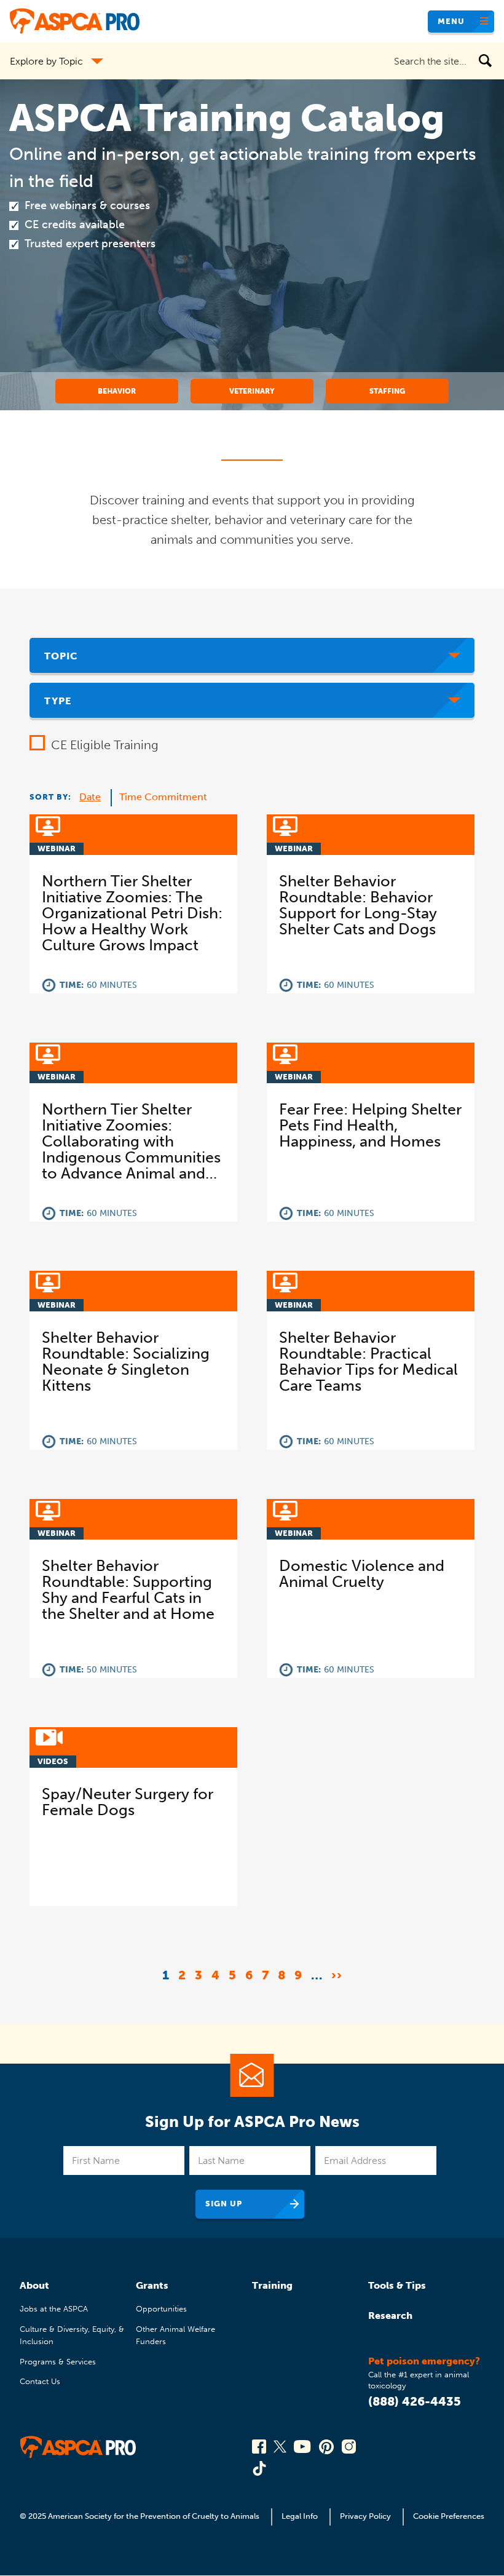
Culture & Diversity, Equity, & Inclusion (72, 2335)
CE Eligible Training (105, 745)
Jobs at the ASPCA (54, 2309)
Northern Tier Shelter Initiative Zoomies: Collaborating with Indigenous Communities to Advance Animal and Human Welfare (131, 1142)
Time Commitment (163, 797)
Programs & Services (58, 2362)
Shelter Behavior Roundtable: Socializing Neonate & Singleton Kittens (126, 1362)
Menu (451, 21)
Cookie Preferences (449, 2516)
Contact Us (40, 2381)
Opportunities (161, 2309)
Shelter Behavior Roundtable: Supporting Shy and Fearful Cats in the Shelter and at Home (128, 1590)
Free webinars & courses (87, 205)
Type (58, 701)
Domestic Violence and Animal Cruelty (362, 1574)
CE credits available (75, 225)
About (34, 2285)
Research (390, 2316)
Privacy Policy (365, 2516)
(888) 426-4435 (415, 2401)
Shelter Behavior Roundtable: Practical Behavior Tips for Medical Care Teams (368, 1362)
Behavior (117, 391)
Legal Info (300, 2516)
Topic (61, 656)
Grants (152, 2285)
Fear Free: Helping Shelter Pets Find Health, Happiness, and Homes (370, 1126)
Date (90, 797)
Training (272, 2285)
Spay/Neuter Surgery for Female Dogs (128, 1802)
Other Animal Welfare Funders (175, 2335)
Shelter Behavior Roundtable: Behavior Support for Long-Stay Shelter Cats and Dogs (358, 905)
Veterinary (252, 391)
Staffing (387, 391)
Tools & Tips (397, 2285)
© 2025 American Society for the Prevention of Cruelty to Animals (140, 2516)
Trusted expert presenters (90, 244)
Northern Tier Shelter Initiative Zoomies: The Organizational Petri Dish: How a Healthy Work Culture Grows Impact (132, 913)
